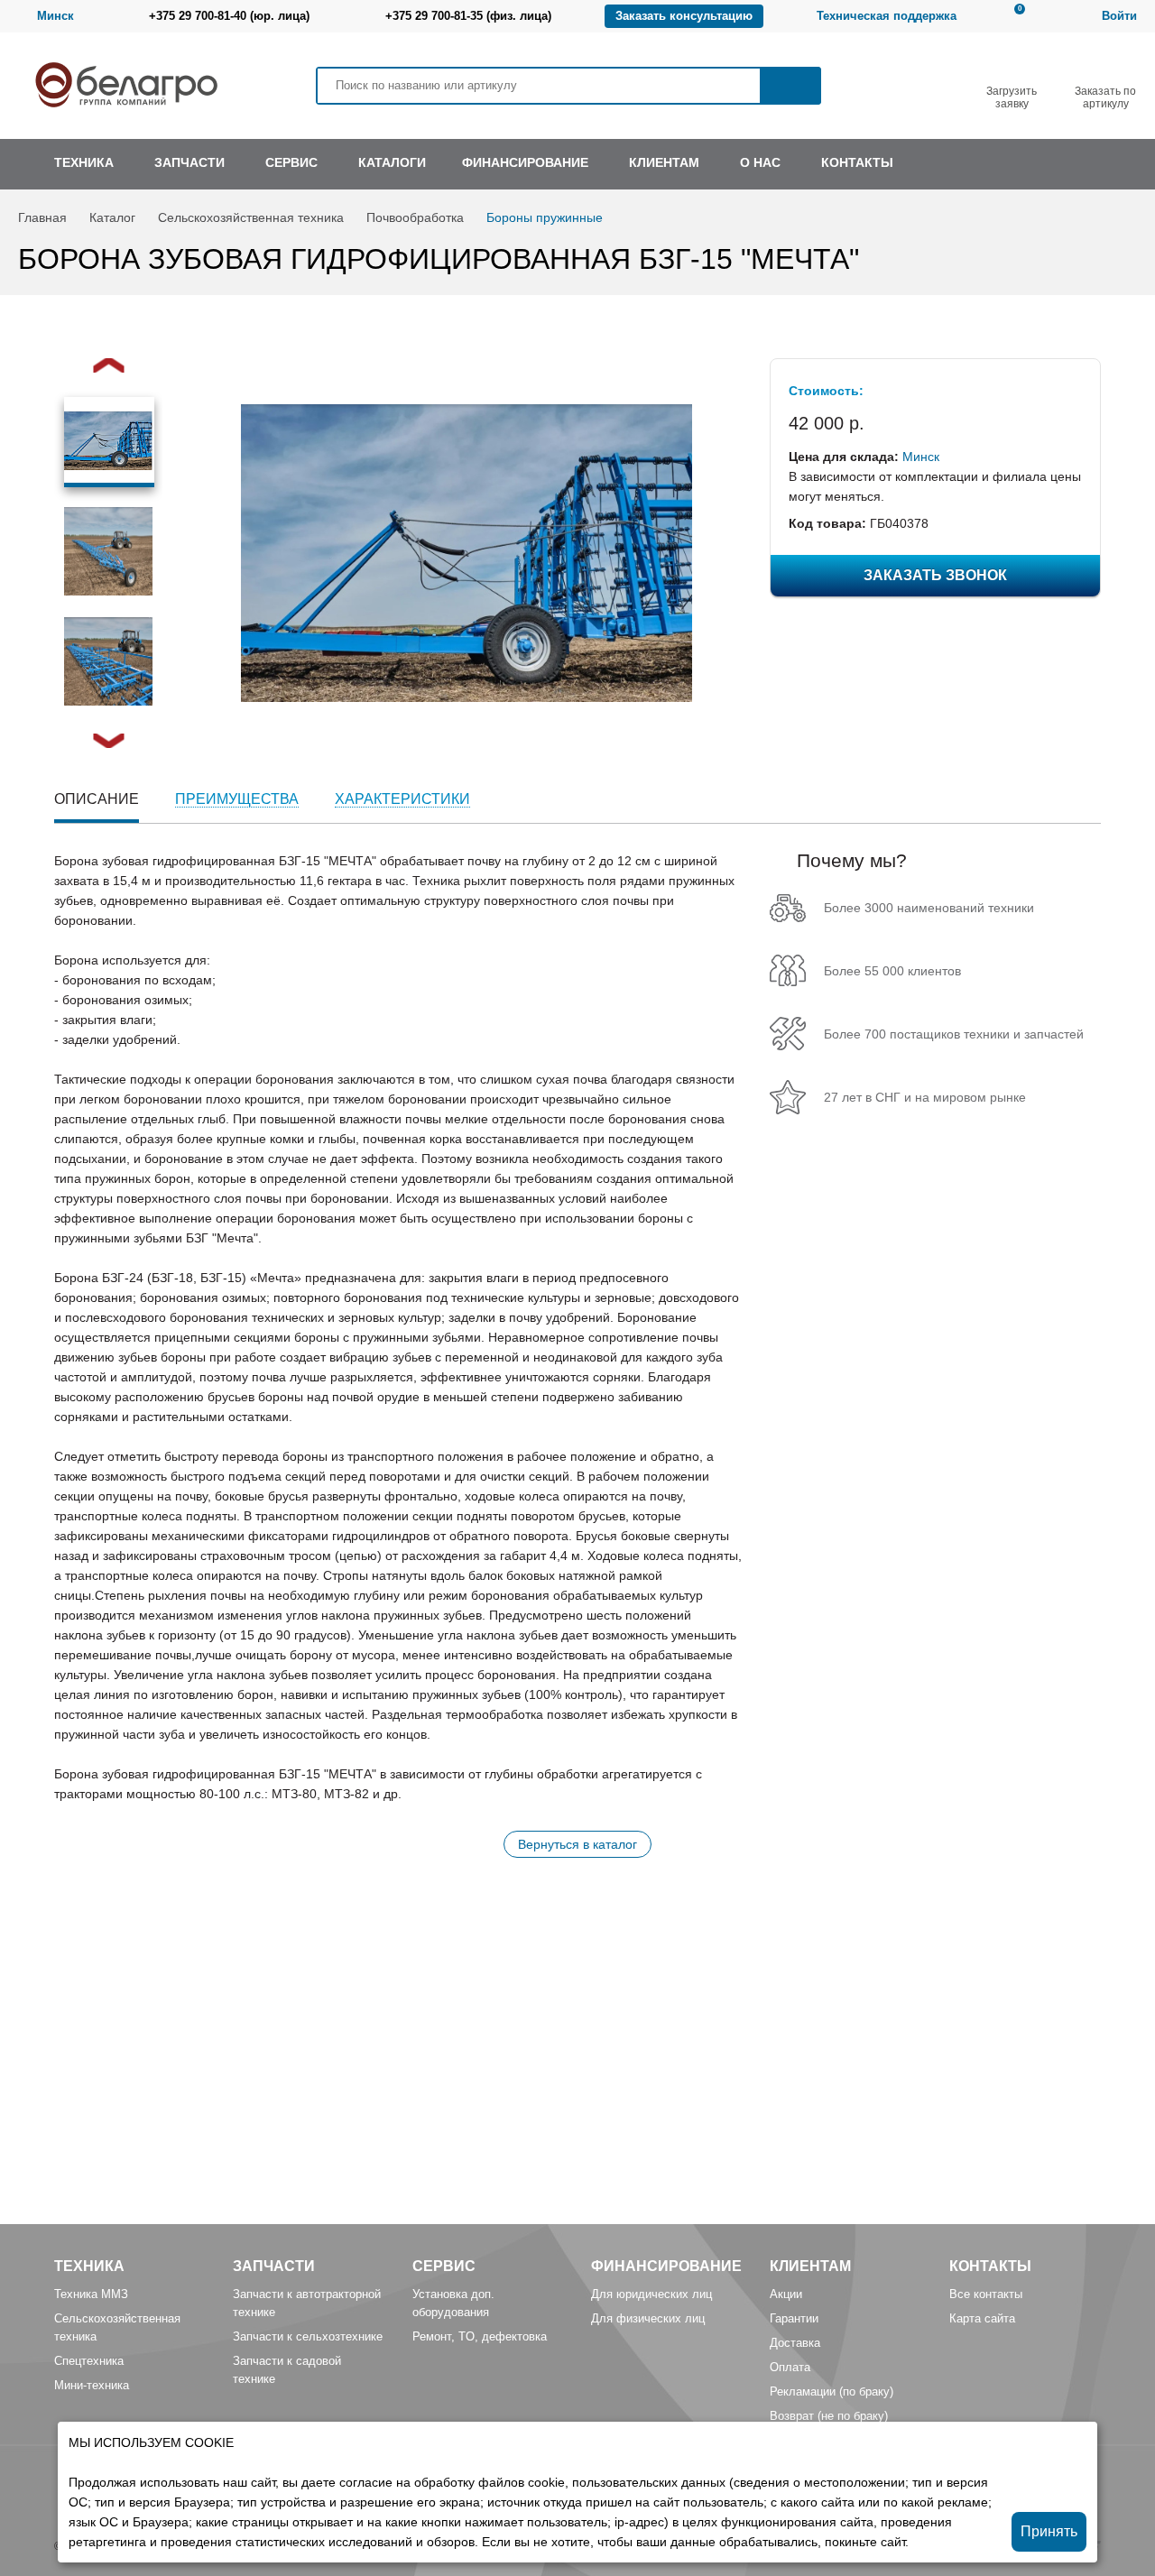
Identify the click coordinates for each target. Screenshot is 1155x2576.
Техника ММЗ (91, 2294)
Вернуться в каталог (577, 1844)
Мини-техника (92, 2385)
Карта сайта (982, 2318)
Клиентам (810, 2266)
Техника (89, 2266)
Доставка (795, 2343)
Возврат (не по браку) (829, 2416)
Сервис (444, 2266)
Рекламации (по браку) (832, 2391)
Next (109, 741)
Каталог (112, 217)
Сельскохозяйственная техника (251, 217)
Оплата (790, 2367)
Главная (42, 217)
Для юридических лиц (651, 2294)
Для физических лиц (648, 2318)
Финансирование (666, 2266)
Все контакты (986, 2294)
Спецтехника (89, 2361)
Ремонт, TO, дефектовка (480, 2336)
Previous (109, 365)
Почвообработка (415, 217)
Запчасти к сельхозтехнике (308, 2336)
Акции (786, 2294)
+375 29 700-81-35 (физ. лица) (468, 16)
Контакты (990, 2266)
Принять (1049, 2531)
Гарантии (794, 2318)
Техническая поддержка (887, 16)
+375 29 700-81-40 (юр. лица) (229, 16)
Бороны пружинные (545, 217)
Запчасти (274, 2266)
